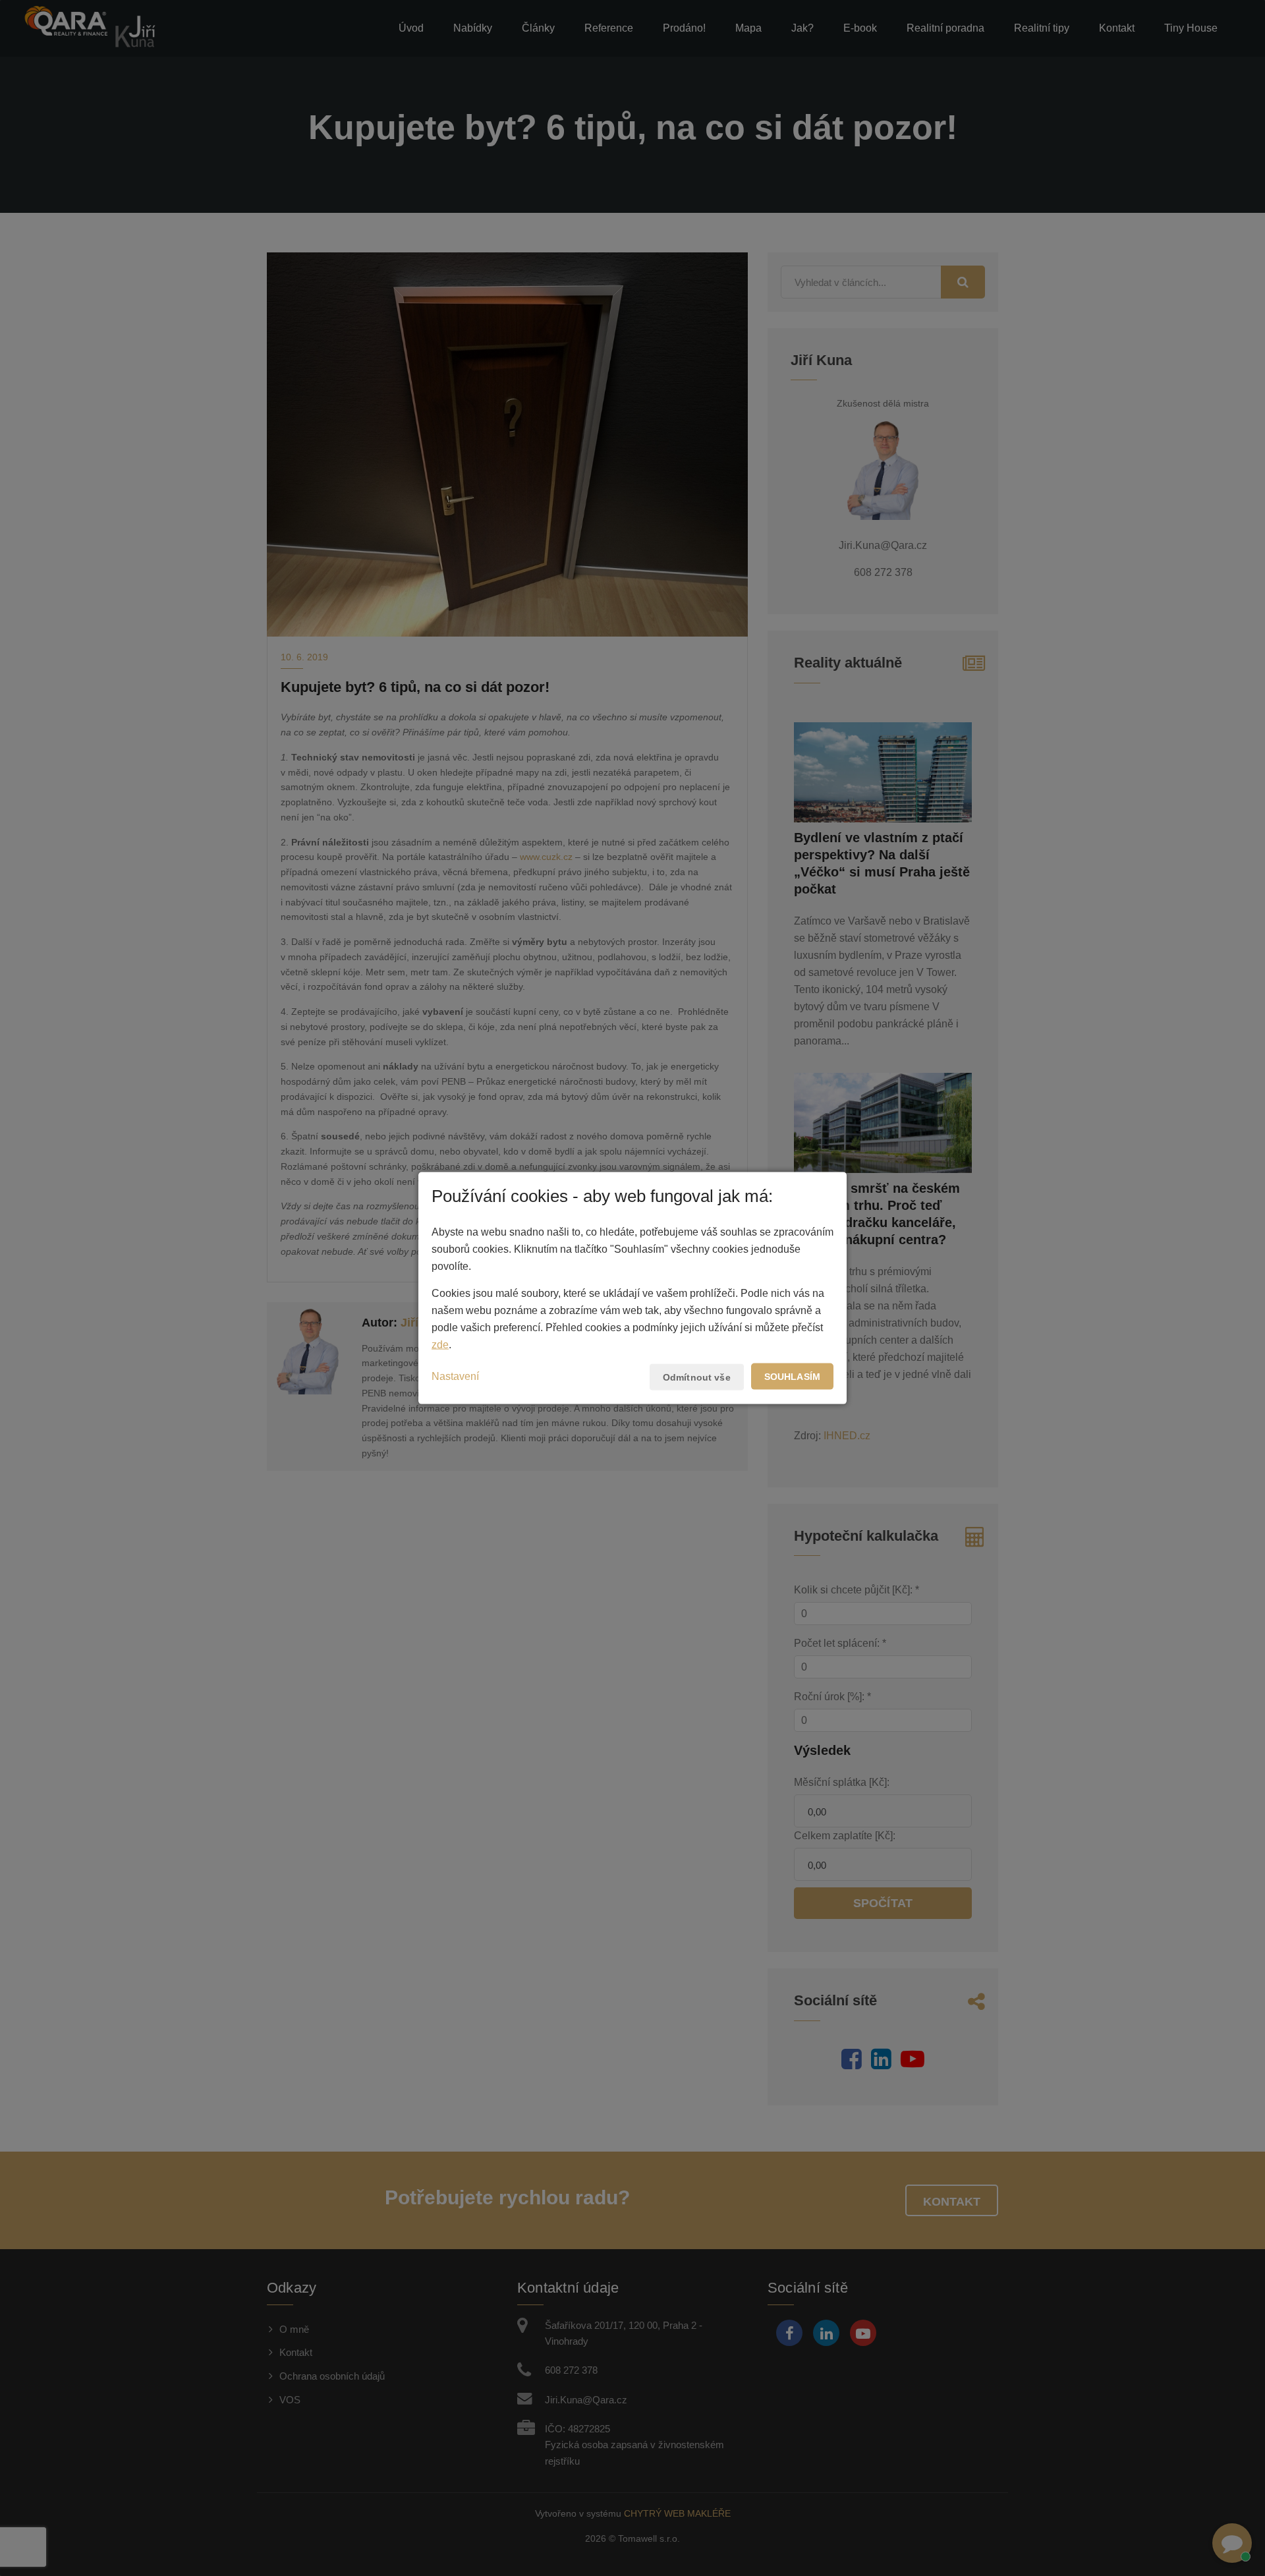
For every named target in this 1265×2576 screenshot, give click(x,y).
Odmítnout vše (697, 1377)
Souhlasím (792, 1377)
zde (440, 1345)
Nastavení (455, 1376)
